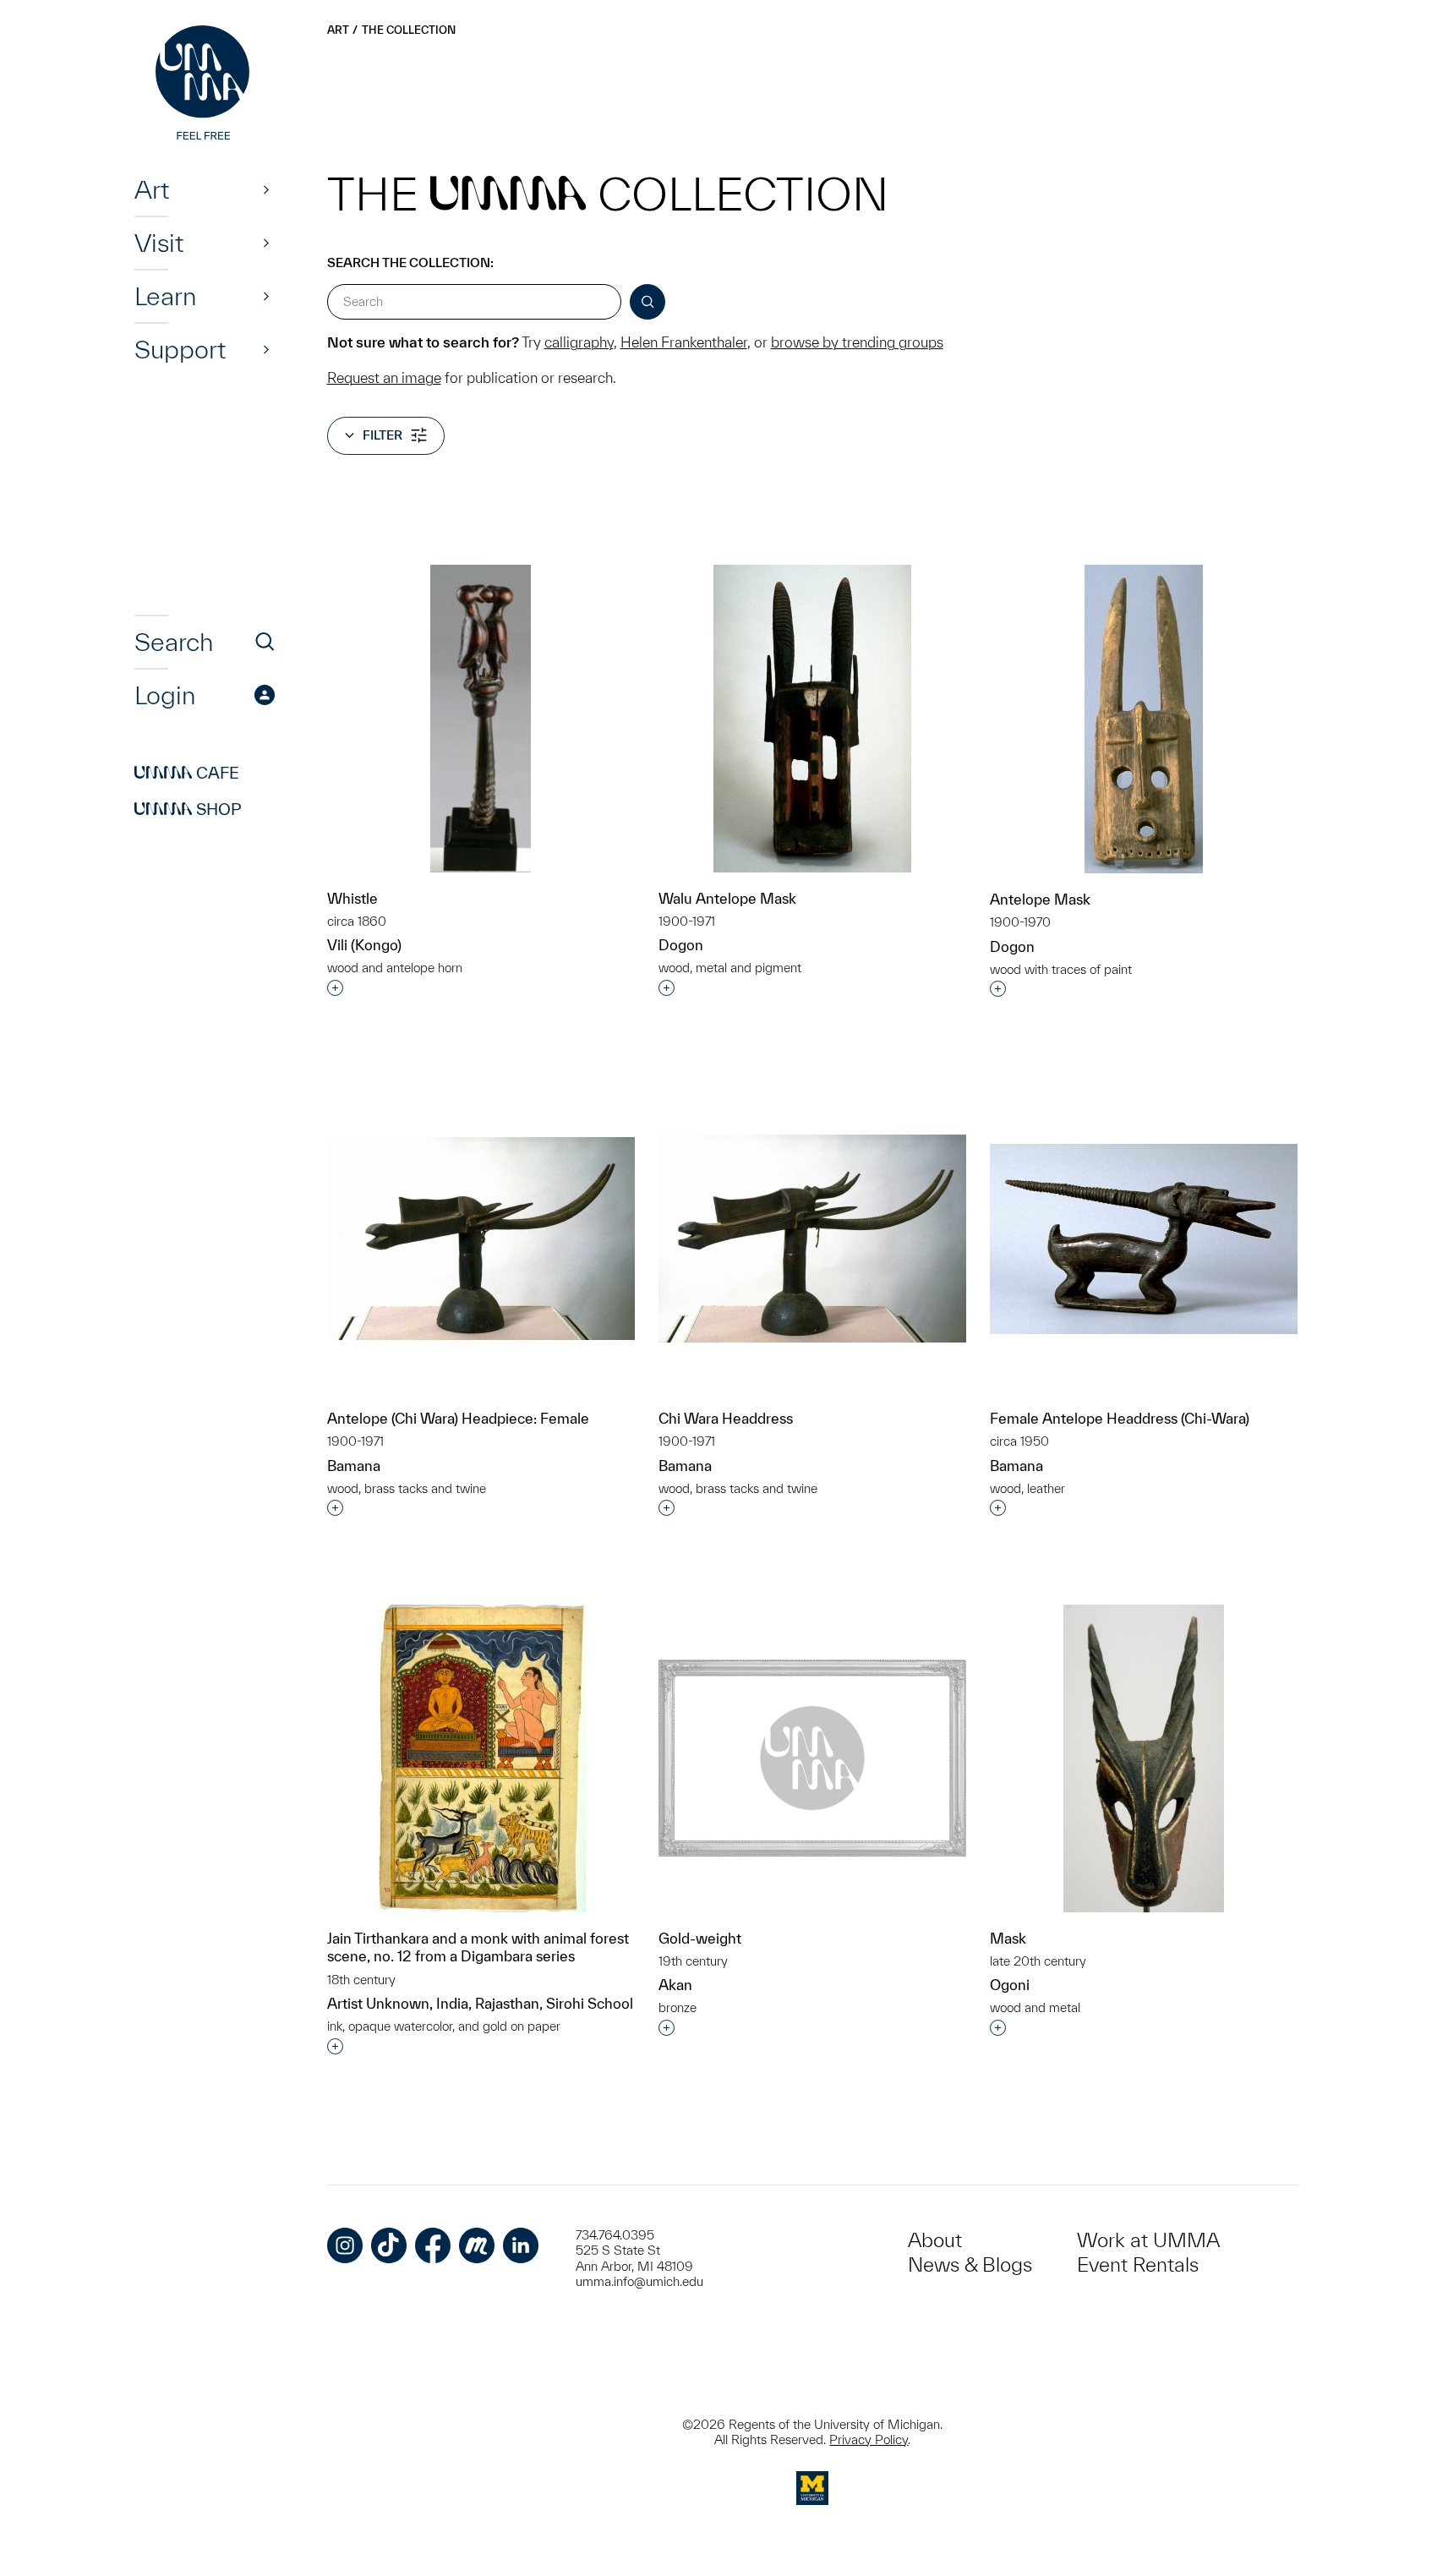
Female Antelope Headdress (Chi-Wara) (1120, 1418)
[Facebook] (433, 2245)
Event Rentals (1138, 2264)
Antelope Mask (1040, 899)
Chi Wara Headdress (726, 1418)
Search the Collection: (410, 263)
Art (152, 189)
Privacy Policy (869, 2439)
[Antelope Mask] (1144, 719)
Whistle (352, 898)
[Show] (266, 189)
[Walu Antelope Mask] (812, 719)
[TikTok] (389, 2245)
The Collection (409, 30)
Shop (188, 809)
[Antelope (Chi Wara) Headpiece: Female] (481, 1239)
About (935, 2240)
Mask (1008, 1938)
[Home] (205, 85)
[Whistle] (481, 719)
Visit (159, 243)
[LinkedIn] (521, 2245)
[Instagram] (345, 2245)
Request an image (384, 377)
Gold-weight (700, 1938)
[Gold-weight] (812, 1758)
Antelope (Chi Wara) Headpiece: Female (458, 1418)
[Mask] (1144, 1758)
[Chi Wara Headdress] (812, 1239)
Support (180, 349)
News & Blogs (970, 2264)
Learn (165, 296)
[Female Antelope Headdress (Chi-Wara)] (1144, 1239)
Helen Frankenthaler (684, 342)
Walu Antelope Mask (727, 898)
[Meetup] (477, 2245)
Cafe (187, 773)
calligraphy (579, 342)
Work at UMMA (1148, 2240)
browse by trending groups (857, 342)
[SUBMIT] (648, 302)
